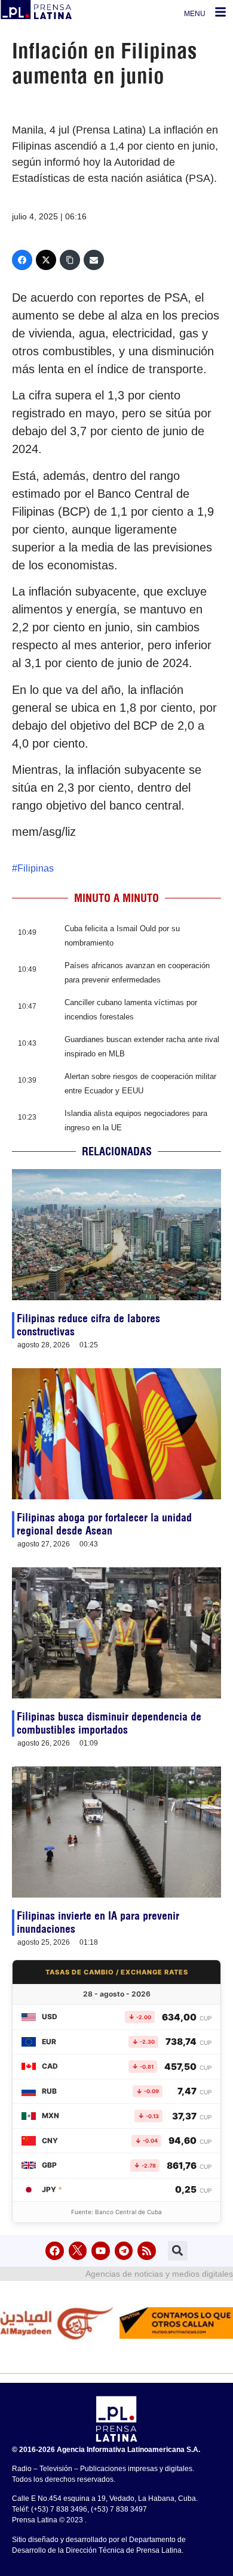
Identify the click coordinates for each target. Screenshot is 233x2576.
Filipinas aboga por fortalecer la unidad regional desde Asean (104, 1524)
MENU (195, 14)
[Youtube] (101, 2251)
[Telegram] (124, 2251)
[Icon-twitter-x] (78, 2251)
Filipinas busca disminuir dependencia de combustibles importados (109, 1723)
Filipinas (36, 868)
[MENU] (220, 12)
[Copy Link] (70, 260)
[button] (178, 2251)
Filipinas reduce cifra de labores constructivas (88, 1325)
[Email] (94, 260)
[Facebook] (22, 260)
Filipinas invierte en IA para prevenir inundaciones (98, 1922)
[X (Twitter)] (46, 260)
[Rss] (147, 2251)
